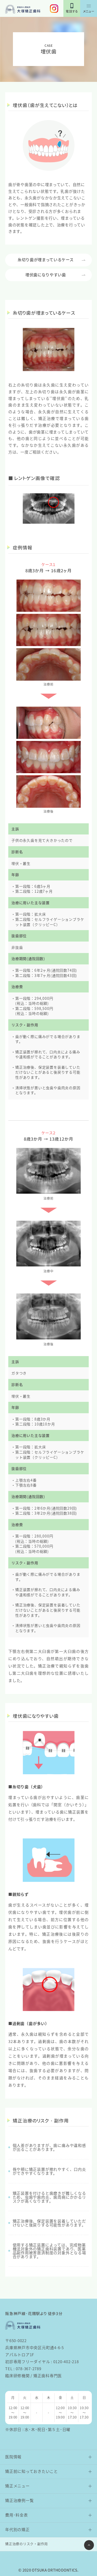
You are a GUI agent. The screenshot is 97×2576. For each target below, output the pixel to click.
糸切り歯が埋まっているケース (46, 259)
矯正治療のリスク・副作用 (27, 2544)
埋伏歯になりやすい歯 (46, 275)
